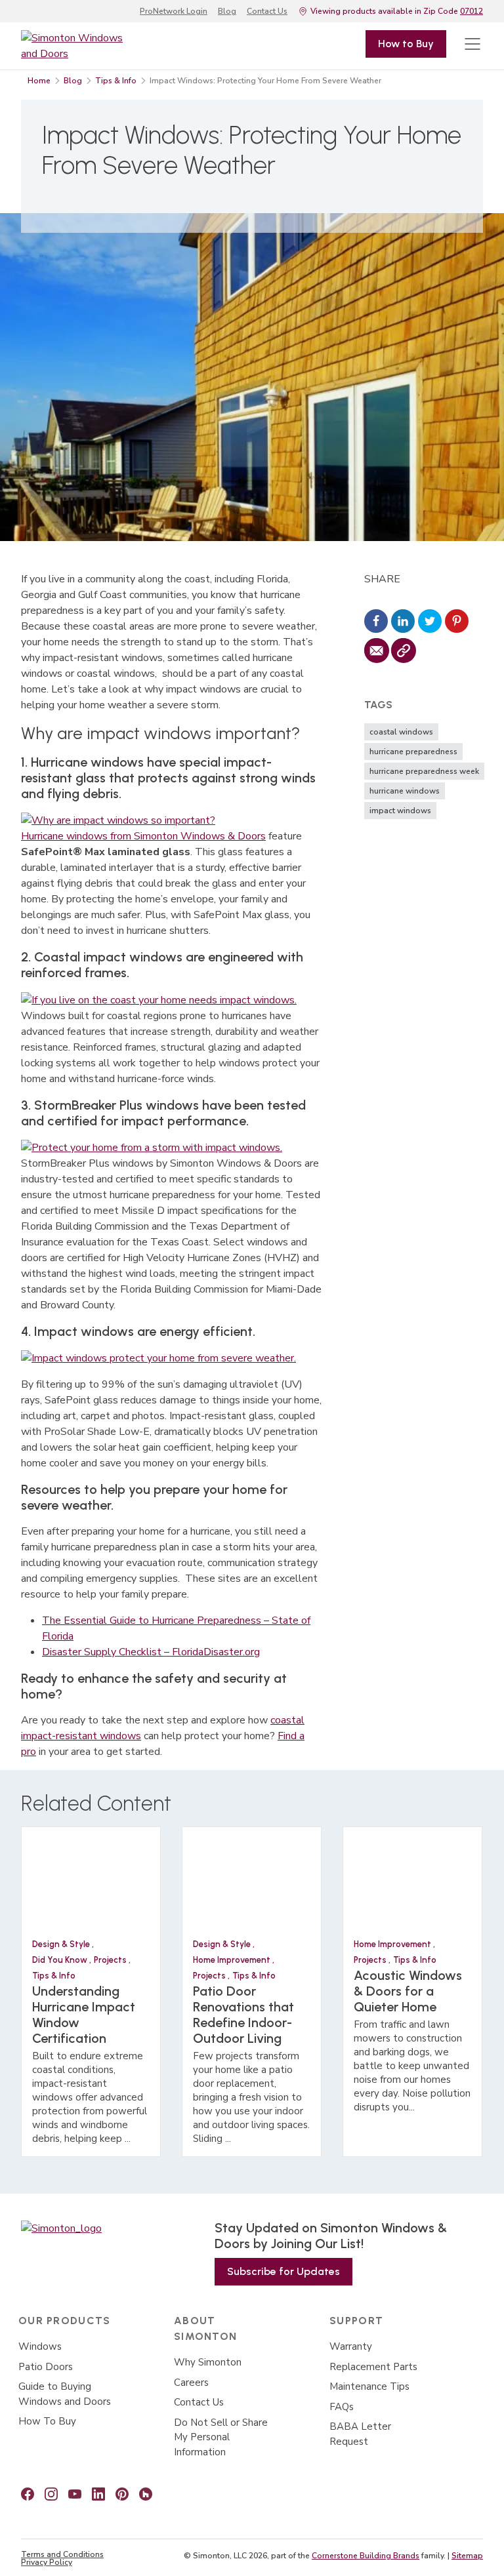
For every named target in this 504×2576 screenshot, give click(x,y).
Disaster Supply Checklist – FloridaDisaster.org (151, 1652)
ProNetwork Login (174, 11)
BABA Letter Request (360, 2434)
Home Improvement (233, 1960)
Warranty (351, 2346)
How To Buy (47, 2421)
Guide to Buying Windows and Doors (65, 2394)
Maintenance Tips (369, 2386)
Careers (191, 2383)
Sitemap (467, 2556)
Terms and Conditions (62, 2554)
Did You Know (61, 1960)
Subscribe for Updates (283, 2271)
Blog (227, 11)
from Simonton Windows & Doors (187, 836)
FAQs (342, 2407)
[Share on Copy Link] (403, 651)
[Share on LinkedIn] (403, 622)
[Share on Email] (376, 651)
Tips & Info (116, 81)
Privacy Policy (47, 2562)
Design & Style (62, 1944)
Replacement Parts (373, 2367)
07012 (472, 11)
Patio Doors (46, 2367)
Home (39, 81)
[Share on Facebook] (376, 622)
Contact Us (267, 11)
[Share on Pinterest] (457, 622)
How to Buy (406, 44)
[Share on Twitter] (430, 622)
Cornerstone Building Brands (366, 2556)
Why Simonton (208, 2362)
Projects (111, 1960)
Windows (40, 2346)
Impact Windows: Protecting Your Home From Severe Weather (265, 81)
